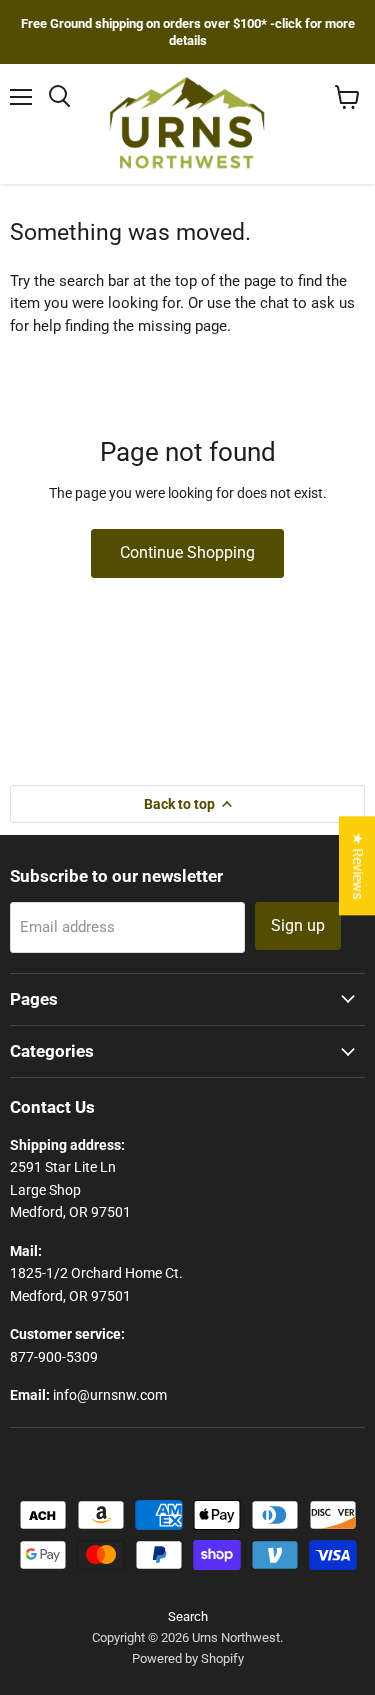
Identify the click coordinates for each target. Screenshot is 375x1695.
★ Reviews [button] (358, 865)
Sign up (298, 925)
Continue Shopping (187, 552)
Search (188, 1616)
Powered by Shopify (188, 1658)
